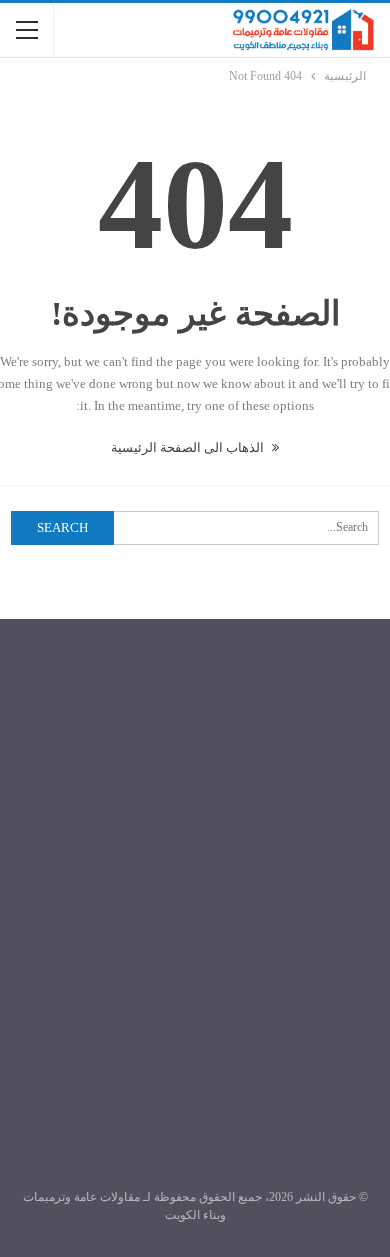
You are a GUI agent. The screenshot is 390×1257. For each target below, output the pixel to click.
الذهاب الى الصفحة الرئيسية (189, 447)
